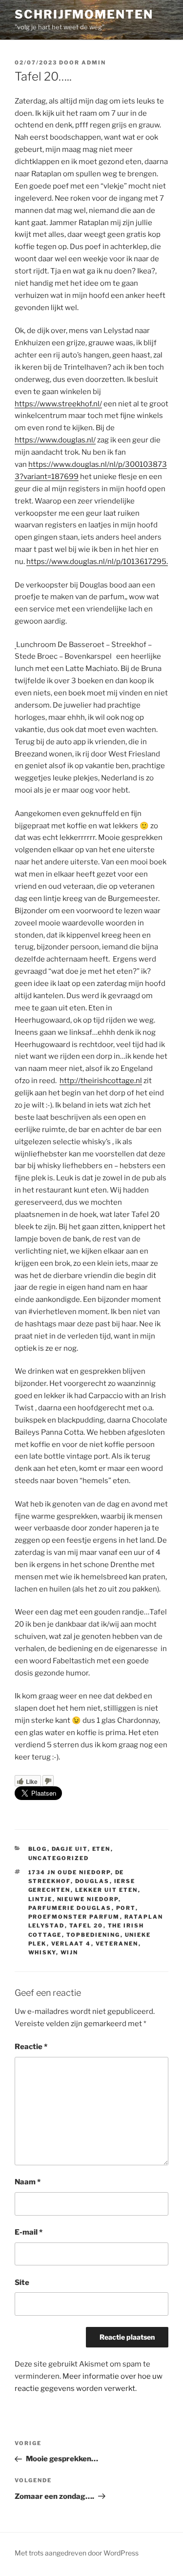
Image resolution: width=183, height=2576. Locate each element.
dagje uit (70, 1849)
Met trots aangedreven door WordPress (77, 2553)
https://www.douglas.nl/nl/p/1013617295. (97, 562)
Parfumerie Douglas (70, 1908)
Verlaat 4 (71, 1944)
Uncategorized (59, 1858)
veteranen (117, 1944)
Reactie (31, 2047)
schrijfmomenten (84, 14)
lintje (41, 1899)
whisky (42, 1952)
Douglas (92, 1881)
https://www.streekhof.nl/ (58, 404)
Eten (102, 1849)
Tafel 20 (86, 1926)
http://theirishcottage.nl (101, 1081)
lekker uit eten (107, 1890)
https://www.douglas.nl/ (55, 440)
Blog (38, 1849)
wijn (70, 1952)
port (126, 1908)
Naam (28, 2182)
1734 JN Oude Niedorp (70, 1872)
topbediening (93, 1935)
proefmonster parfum (74, 1917)
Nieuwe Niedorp (88, 1899)
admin (94, 63)
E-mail (29, 2232)
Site (22, 2283)
